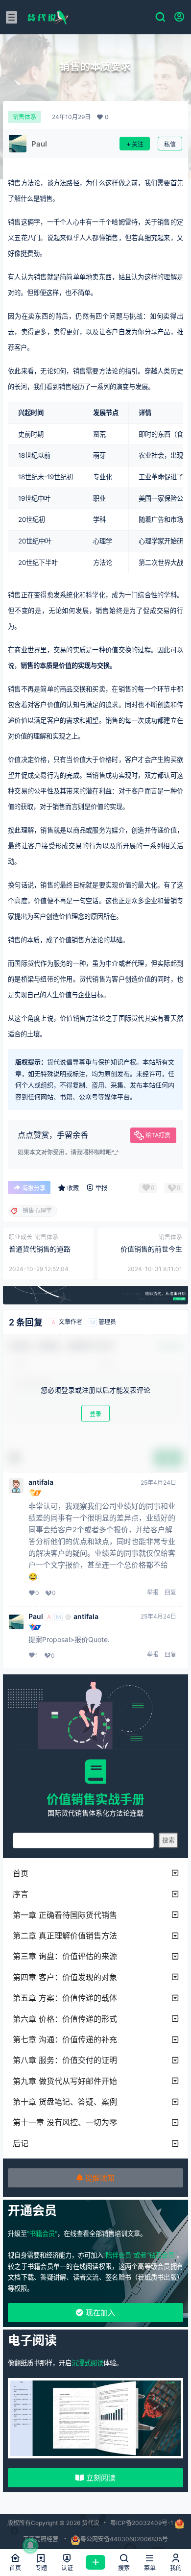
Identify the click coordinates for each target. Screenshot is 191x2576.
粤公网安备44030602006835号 (124, 2539)
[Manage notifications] (30, 2546)
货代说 (90, 2523)
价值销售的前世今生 (151, 1249)
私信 (170, 144)
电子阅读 (32, 2340)
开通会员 (32, 2210)
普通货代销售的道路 (40, 1249)
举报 (153, 1592)
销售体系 (24, 117)
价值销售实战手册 (95, 1799)
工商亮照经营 (41, 2539)
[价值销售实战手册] (95, 1771)
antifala (41, 1482)
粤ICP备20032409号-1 (142, 2523)
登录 (95, 1414)
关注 (138, 144)
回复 (170, 1592)
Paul (36, 1617)
